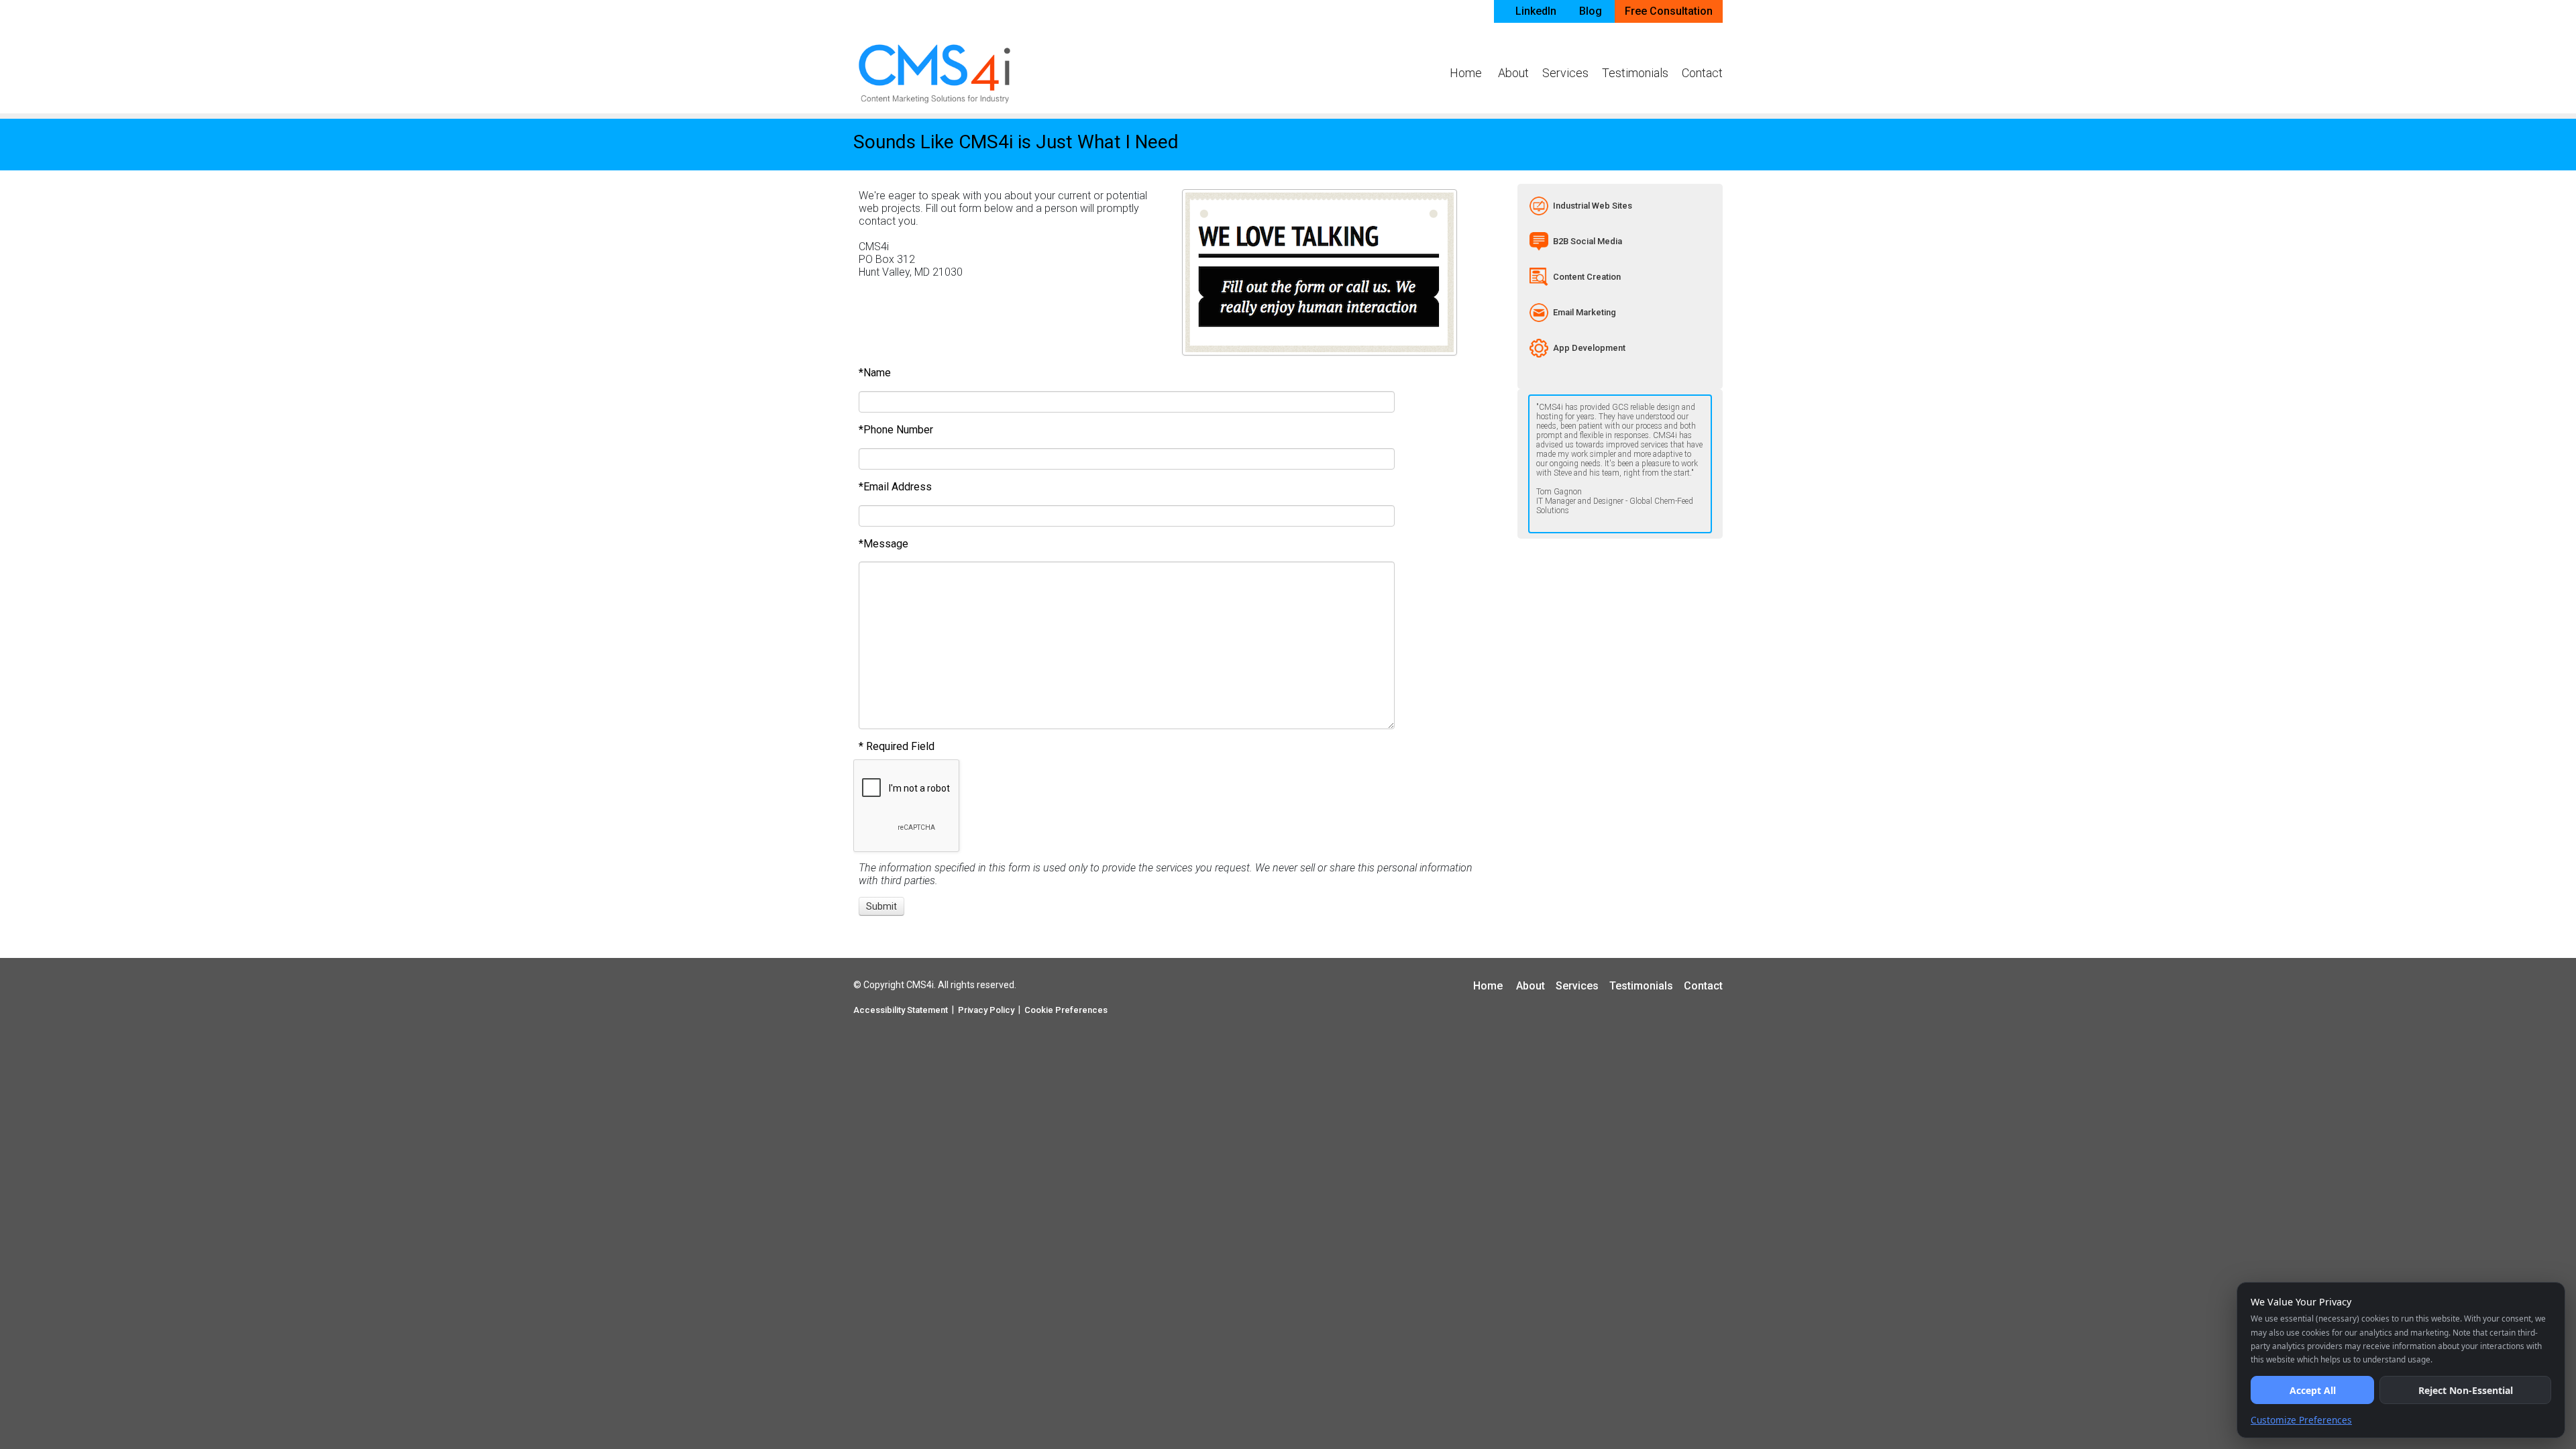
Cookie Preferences (1066, 1010)
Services (1565, 73)
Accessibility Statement (901, 1010)
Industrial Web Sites (1593, 206)
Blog (1591, 11)
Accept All (2313, 1390)
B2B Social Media (1588, 241)
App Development (1589, 348)
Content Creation (1587, 277)
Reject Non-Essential (2466, 1390)
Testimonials (1635, 73)
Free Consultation (1669, 11)
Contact (1702, 73)
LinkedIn (1536, 11)
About (1513, 73)
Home (1466, 73)
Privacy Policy (986, 1010)
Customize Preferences (2301, 1420)
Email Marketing (1585, 312)
